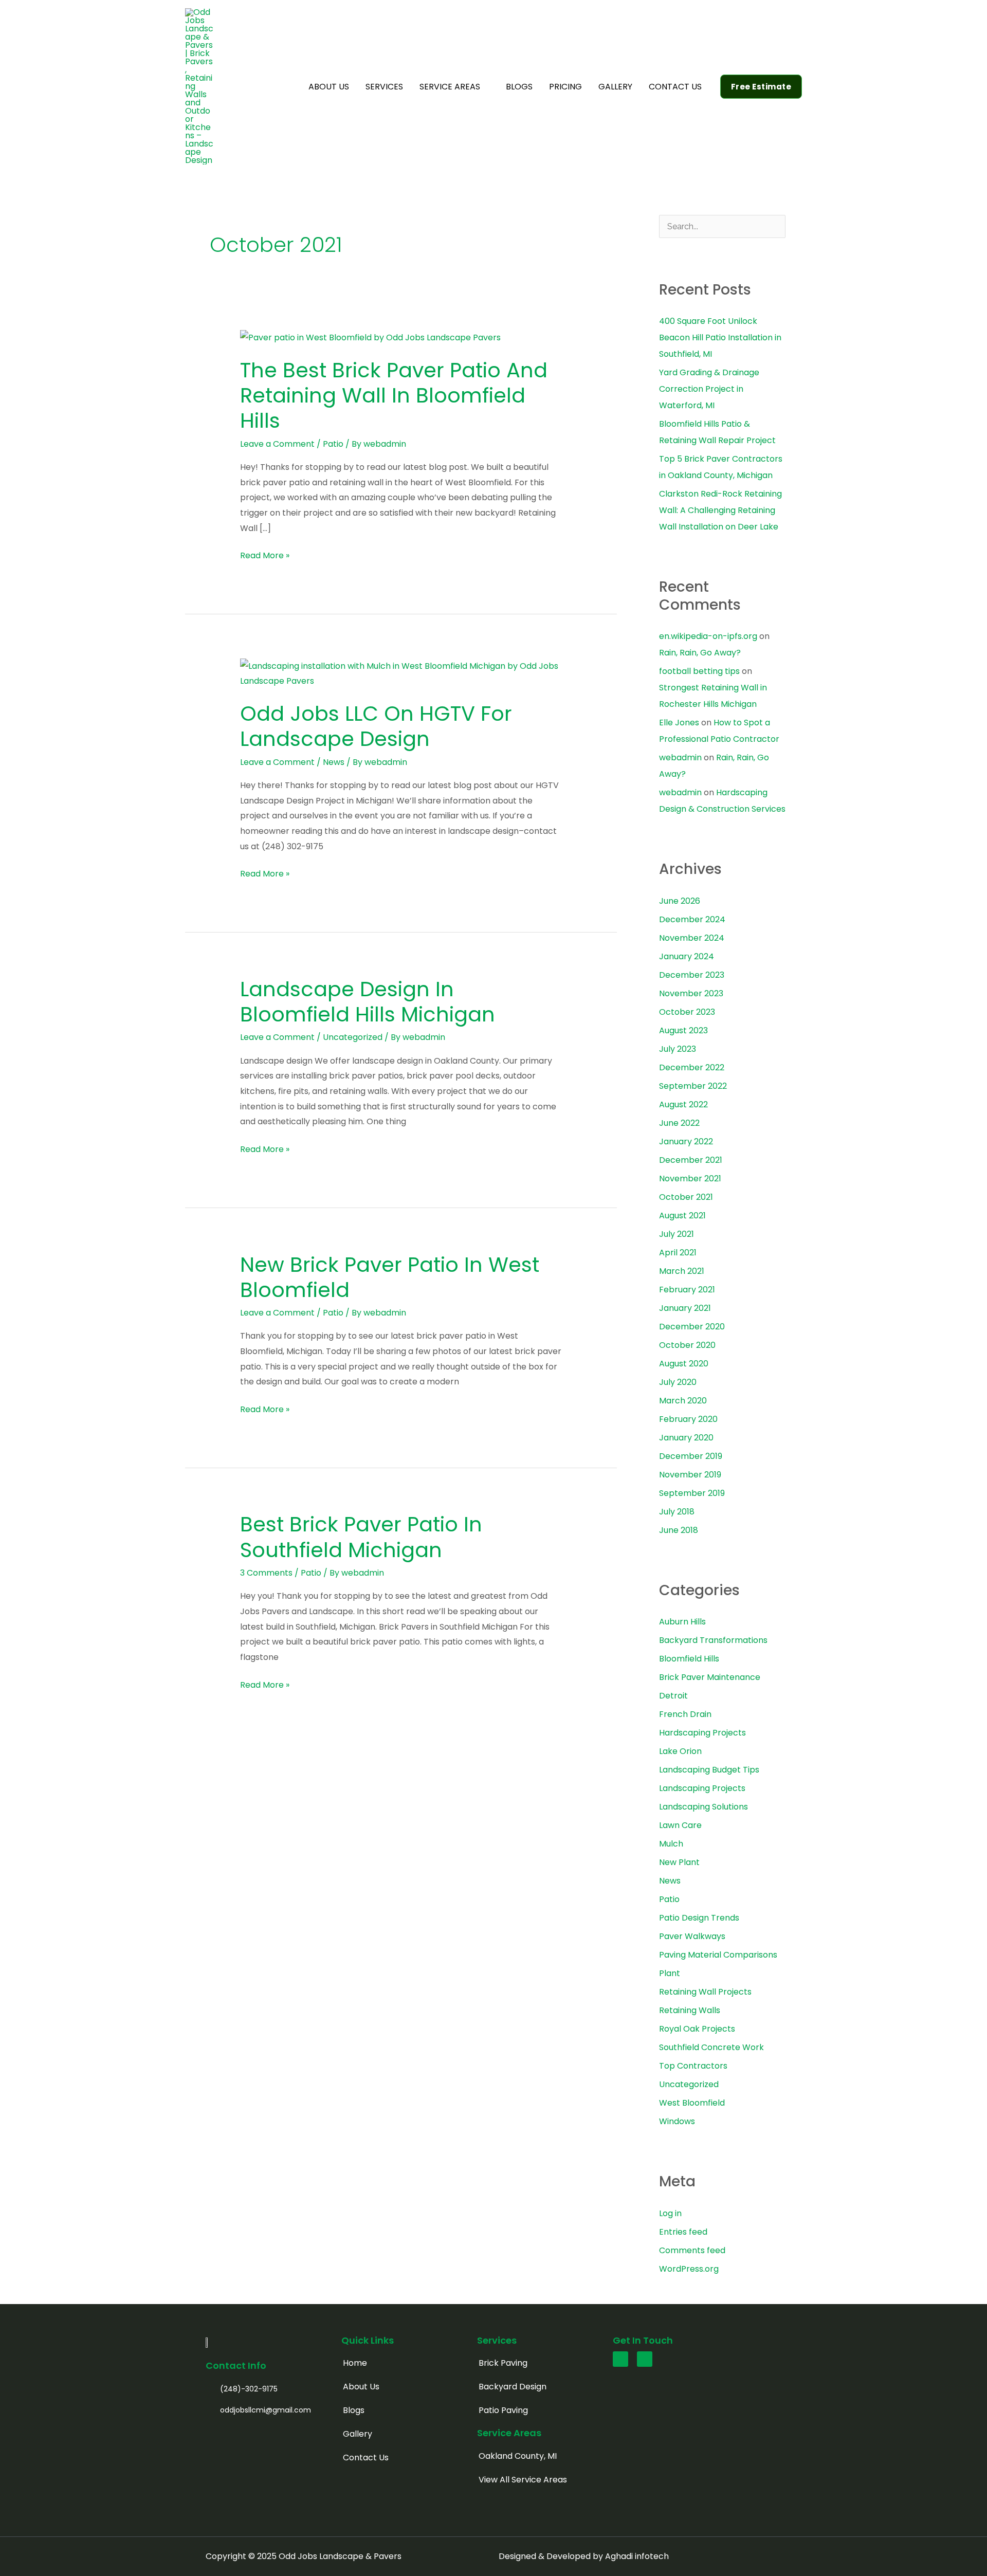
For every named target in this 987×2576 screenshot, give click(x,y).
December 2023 (692, 975)
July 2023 (678, 1049)
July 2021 (677, 1234)
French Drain (685, 1714)
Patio (333, 444)
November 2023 (691, 993)
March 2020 (683, 1401)
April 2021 (678, 1253)
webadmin (680, 757)
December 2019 (691, 1456)
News (334, 762)
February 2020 (688, 1419)
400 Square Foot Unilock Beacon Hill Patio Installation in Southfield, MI (720, 337)
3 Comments (266, 1573)
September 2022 (693, 1086)
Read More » (265, 555)
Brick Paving (503, 2363)
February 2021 (687, 1290)
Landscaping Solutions (703, 1807)
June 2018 (679, 1530)
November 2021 (690, 1179)
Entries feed (683, 2232)
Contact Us (366, 2458)
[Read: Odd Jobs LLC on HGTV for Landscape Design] (401, 673)
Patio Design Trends (699, 1918)
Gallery (358, 2434)
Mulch (671, 1844)
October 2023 (687, 1012)
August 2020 (684, 1364)
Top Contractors (693, 2066)
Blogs (354, 2410)
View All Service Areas (523, 2480)
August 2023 (683, 1030)
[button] (485, 87)
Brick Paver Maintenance (710, 1677)
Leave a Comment (277, 444)
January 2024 (687, 956)
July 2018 (677, 1512)
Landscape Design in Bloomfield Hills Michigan (368, 1002)
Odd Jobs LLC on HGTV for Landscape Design (376, 726)
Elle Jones (679, 723)
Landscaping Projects (702, 1788)
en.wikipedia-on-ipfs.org (708, 636)
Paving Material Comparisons (718, 1955)
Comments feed (692, 2250)
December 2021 (691, 1160)
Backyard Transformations (713, 1640)
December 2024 (692, 919)
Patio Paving (503, 2410)
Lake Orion (680, 1751)
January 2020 (686, 1438)
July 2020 (678, 1382)
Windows (677, 2121)
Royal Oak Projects (697, 2029)
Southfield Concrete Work (711, 2047)
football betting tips (699, 671)
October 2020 (687, 1345)
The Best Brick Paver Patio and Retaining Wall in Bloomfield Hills (394, 395)
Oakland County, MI (518, 2456)
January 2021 (685, 1308)
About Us (361, 2387)
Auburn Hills (682, 1622)
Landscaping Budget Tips (709, 1770)
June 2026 (680, 901)
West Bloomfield (692, 2103)
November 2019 (690, 1475)
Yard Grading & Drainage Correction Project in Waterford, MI (709, 389)
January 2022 (686, 1141)
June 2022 (679, 1123)
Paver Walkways (692, 1936)
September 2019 (692, 1493)
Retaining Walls (690, 2010)
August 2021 (682, 1216)
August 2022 (683, 1104)
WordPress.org (689, 2269)
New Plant (679, 1862)
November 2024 (692, 938)
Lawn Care (680, 1825)
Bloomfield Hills (689, 1659)
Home (355, 2363)
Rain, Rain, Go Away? (700, 653)
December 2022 (692, 1067)
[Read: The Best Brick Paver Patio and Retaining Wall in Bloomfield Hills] (370, 337)
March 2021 (682, 1271)
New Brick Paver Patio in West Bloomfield (390, 1277)
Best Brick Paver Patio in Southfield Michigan (361, 1537)
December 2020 (692, 1327)
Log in (670, 2213)
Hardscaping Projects (702, 1733)
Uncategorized (353, 1037)
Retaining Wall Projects (705, 1992)
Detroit (673, 1696)
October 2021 (686, 1197)
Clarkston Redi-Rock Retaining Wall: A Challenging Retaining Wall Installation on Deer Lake (720, 510)
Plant (670, 1973)
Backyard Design (513, 2387)
